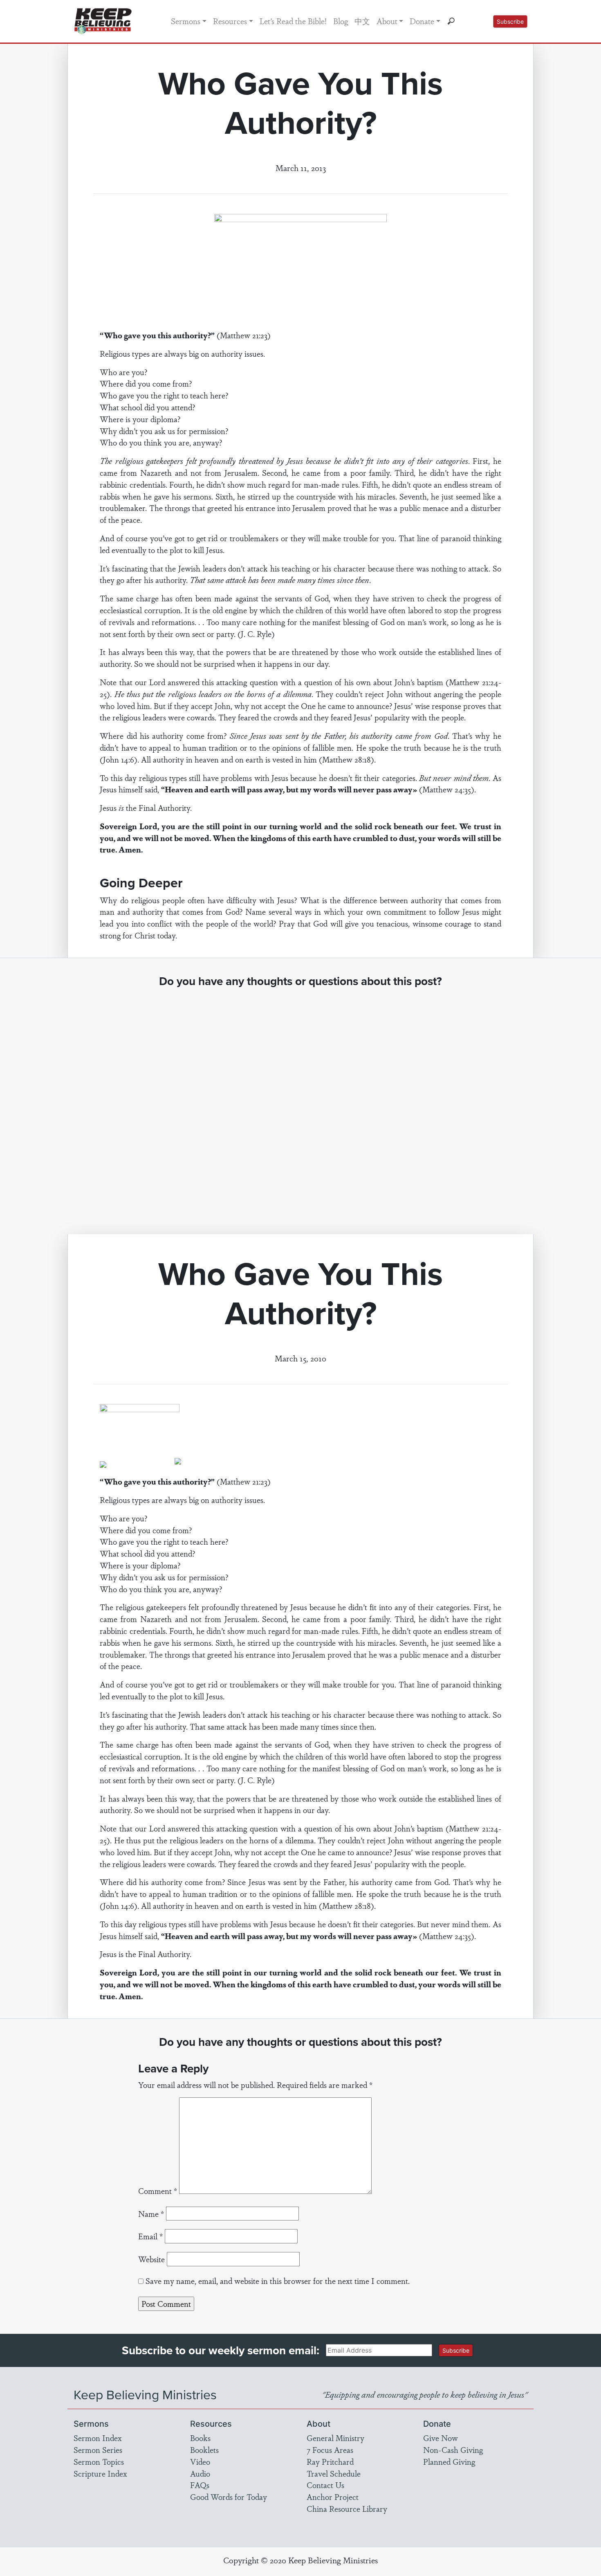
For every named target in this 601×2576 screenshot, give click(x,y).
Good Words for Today (229, 2497)
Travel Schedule (334, 2473)
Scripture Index (100, 2473)
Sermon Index (98, 2438)
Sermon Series (98, 2450)
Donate (422, 21)
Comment (158, 2191)
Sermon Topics (99, 2461)
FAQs (200, 2485)
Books (200, 2438)
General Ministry (335, 2438)
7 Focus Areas (330, 2450)
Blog (341, 21)
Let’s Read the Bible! (293, 21)
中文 (362, 21)
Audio (200, 2473)
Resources (230, 21)
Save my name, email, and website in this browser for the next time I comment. (278, 2281)
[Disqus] (301, 1103)
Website (151, 2259)
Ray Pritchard (330, 2461)
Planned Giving (449, 2461)
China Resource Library (347, 2509)
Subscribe (510, 21)
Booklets (204, 2450)
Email (150, 2236)
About (387, 21)
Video (200, 2461)
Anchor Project (333, 2497)
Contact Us (325, 2485)
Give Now (441, 2438)
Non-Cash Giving (453, 2450)
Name (151, 2214)
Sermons (186, 21)
